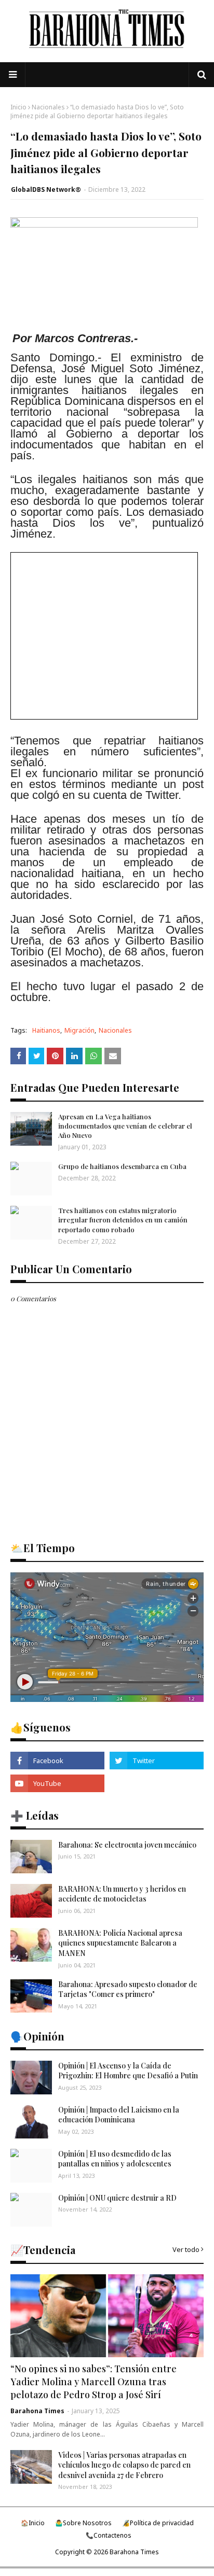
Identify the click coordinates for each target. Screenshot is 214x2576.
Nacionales (48, 107)
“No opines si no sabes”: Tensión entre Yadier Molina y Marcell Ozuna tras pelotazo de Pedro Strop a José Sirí (93, 2382)
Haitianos (46, 1030)
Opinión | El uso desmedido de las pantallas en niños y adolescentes (115, 2159)
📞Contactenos (109, 2535)
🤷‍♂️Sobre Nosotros (83, 2523)
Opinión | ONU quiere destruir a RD (117, 2198)
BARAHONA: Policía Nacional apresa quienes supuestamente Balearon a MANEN (120, 1943)
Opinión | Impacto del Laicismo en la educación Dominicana (119, 2115)
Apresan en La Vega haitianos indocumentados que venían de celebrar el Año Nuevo (125, 1126)
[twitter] (157, 1761)
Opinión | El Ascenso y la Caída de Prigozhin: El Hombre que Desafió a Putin (128, 2071)
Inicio (18, 107)
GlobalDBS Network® (46, 189)
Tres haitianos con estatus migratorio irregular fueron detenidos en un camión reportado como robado (123, 1220)
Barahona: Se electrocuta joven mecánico (127, 1845)
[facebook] (57, 1761)
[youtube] (57, 1783)
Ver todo (186, 2249)
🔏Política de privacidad (158, 2523)
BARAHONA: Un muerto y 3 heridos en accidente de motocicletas (122, 1894)
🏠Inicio (33, 2523)
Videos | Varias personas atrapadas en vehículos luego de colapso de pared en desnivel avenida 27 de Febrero (124, 2465)
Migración (79, 1030)
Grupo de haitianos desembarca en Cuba (122, 1166)
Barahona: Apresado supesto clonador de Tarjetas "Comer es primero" (128, 1989)
